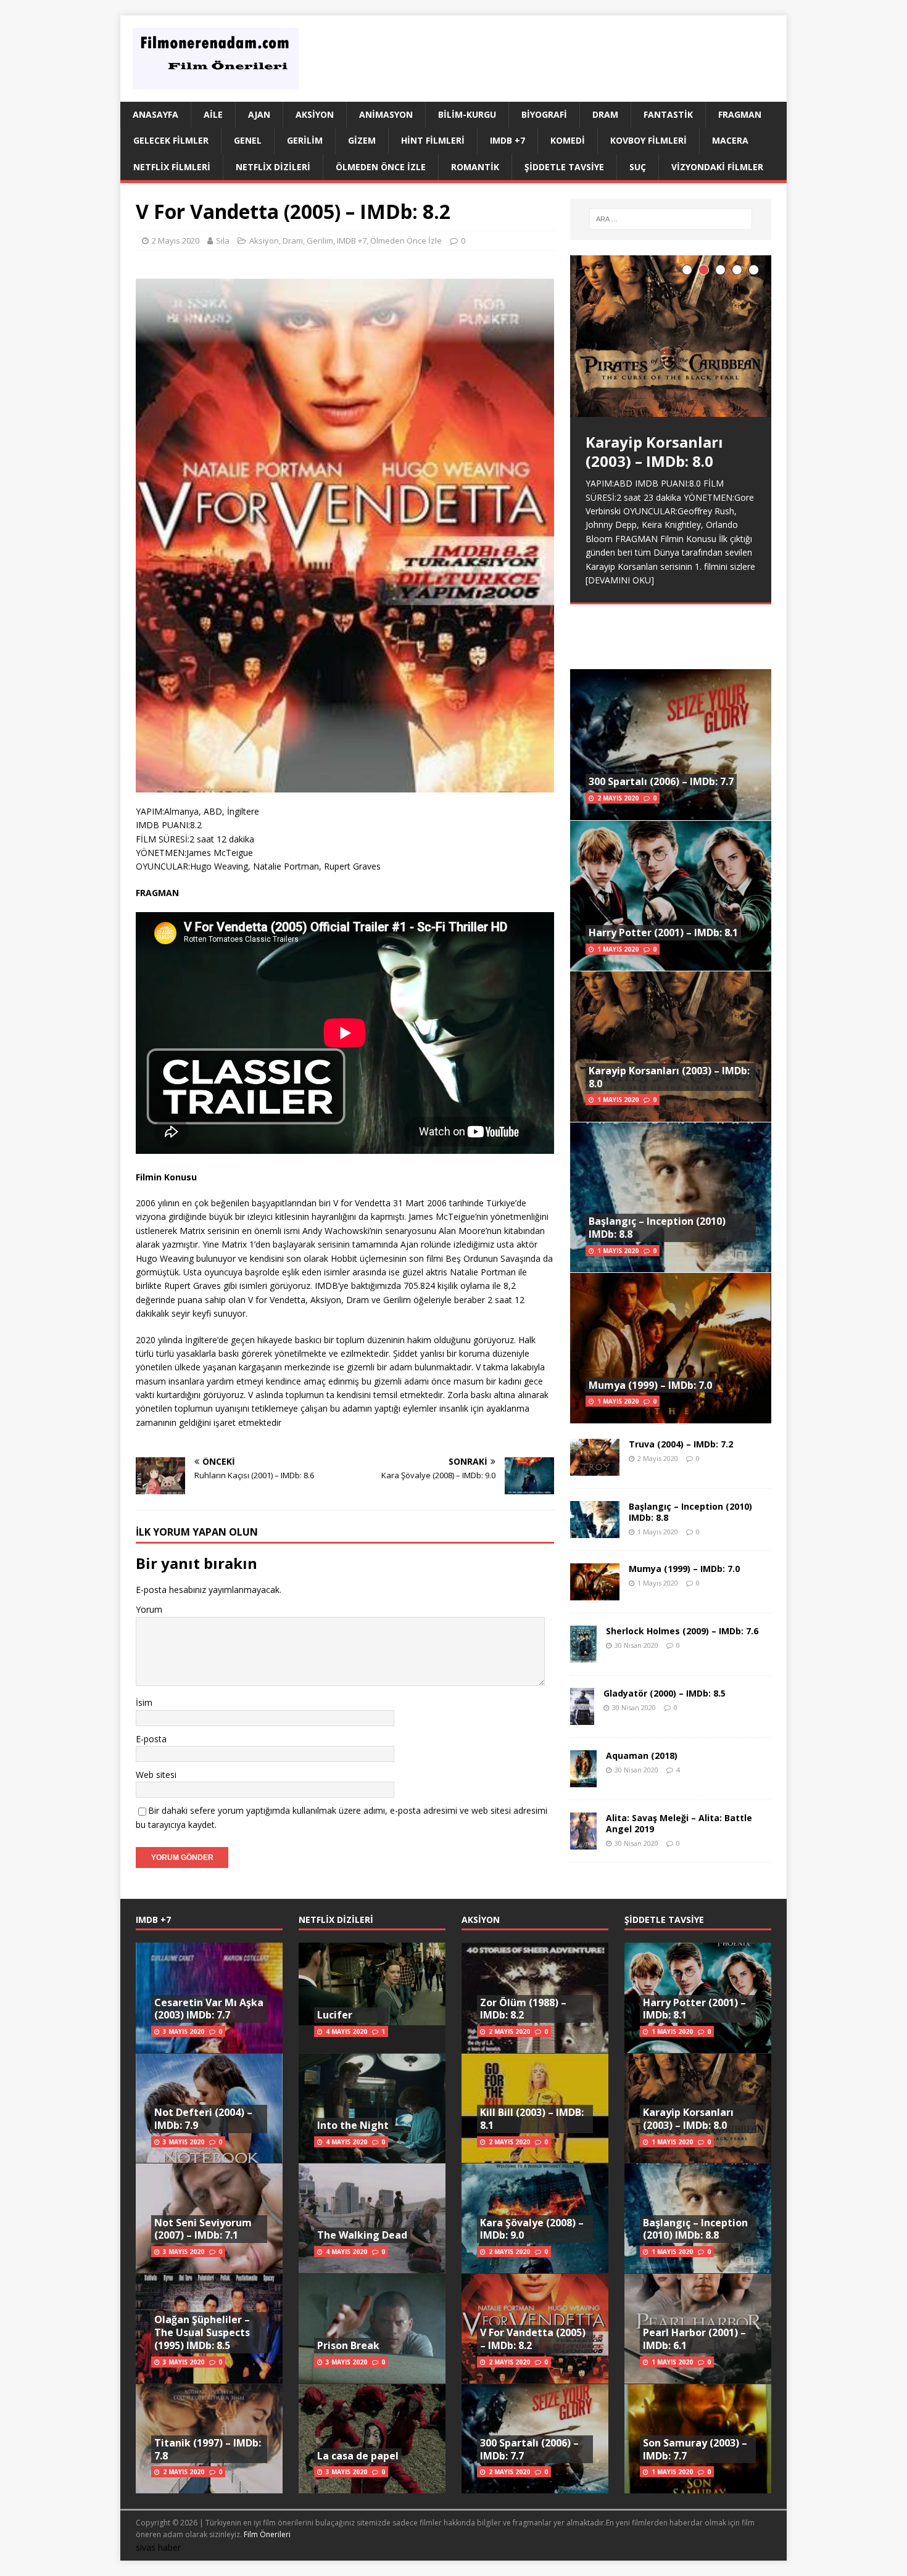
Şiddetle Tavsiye (564, 167)
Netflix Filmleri (172, 167)
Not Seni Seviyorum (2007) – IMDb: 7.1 (203, 2229)
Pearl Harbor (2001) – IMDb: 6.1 (694, 2339)
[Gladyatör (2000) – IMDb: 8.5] (582, 1717)
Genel (248, 140)
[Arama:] (671, 219)
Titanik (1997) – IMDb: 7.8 (208, 2449)
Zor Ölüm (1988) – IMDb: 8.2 (523, 2009)
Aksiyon (315, 114)
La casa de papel (358, 2456)
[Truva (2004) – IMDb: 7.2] (595, 1468)
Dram (605, 114)
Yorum (149, 1609)
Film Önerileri (267, 2534)
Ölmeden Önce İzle (381, 167)
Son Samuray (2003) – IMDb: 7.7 (695, 2449)
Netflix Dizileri (273, 167)
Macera (730, 140)
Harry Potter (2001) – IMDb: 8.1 (663, 932)
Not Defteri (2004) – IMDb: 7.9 (203, 2119)
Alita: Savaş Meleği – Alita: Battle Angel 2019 (679, 1823)
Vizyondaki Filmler (717, 167)
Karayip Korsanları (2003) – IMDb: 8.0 (669, 1077)
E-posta (151, 1739)
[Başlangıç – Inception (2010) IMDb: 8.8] (595, 1530)
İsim (144, 1702)
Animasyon (386, 114)
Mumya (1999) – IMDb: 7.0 (650, 1385)
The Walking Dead (362, 2235)
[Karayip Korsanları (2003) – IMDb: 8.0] (671, 336)
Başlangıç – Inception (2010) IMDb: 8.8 (657, 1228)
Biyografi (544, 114)
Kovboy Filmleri (648, 140)
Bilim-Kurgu (467, 114)
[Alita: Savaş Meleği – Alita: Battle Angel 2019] (583, 1842)
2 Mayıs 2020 (176, 241)
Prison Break (348, 2345)
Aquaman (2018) (642, 1755)
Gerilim (305, 140)
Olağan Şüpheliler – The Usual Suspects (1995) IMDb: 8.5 (202, 2332)
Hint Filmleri (433, 140)
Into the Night (353, 2125)
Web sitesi (156, 1775)
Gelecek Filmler (171, 140)
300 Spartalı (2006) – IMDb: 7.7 (661, 781)
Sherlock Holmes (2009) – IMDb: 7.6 (682, 1631)
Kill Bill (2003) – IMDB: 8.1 (532, 2119)
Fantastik (668, 114)
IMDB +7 (507, 140)
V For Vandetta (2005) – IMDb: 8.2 (533, 2339)
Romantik (475, 167)
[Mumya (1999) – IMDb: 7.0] (595, 1593)
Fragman (740, 114)
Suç (638, 167)
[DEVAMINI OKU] (620, 580)
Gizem (362, 140)
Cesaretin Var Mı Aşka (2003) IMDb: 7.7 (209, 2009)
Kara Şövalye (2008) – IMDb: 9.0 (532, 2229)
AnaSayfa (155, 114)
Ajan (259, 114)
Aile (213, 114)
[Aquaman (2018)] (583, 1780)
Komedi (568, 140)
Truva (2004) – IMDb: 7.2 (681, 1444)
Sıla (223, 241)
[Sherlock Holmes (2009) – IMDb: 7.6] (583, 1655)
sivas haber (158, 2547)
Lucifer (335, 2015)
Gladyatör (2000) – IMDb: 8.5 (665, 1693)
